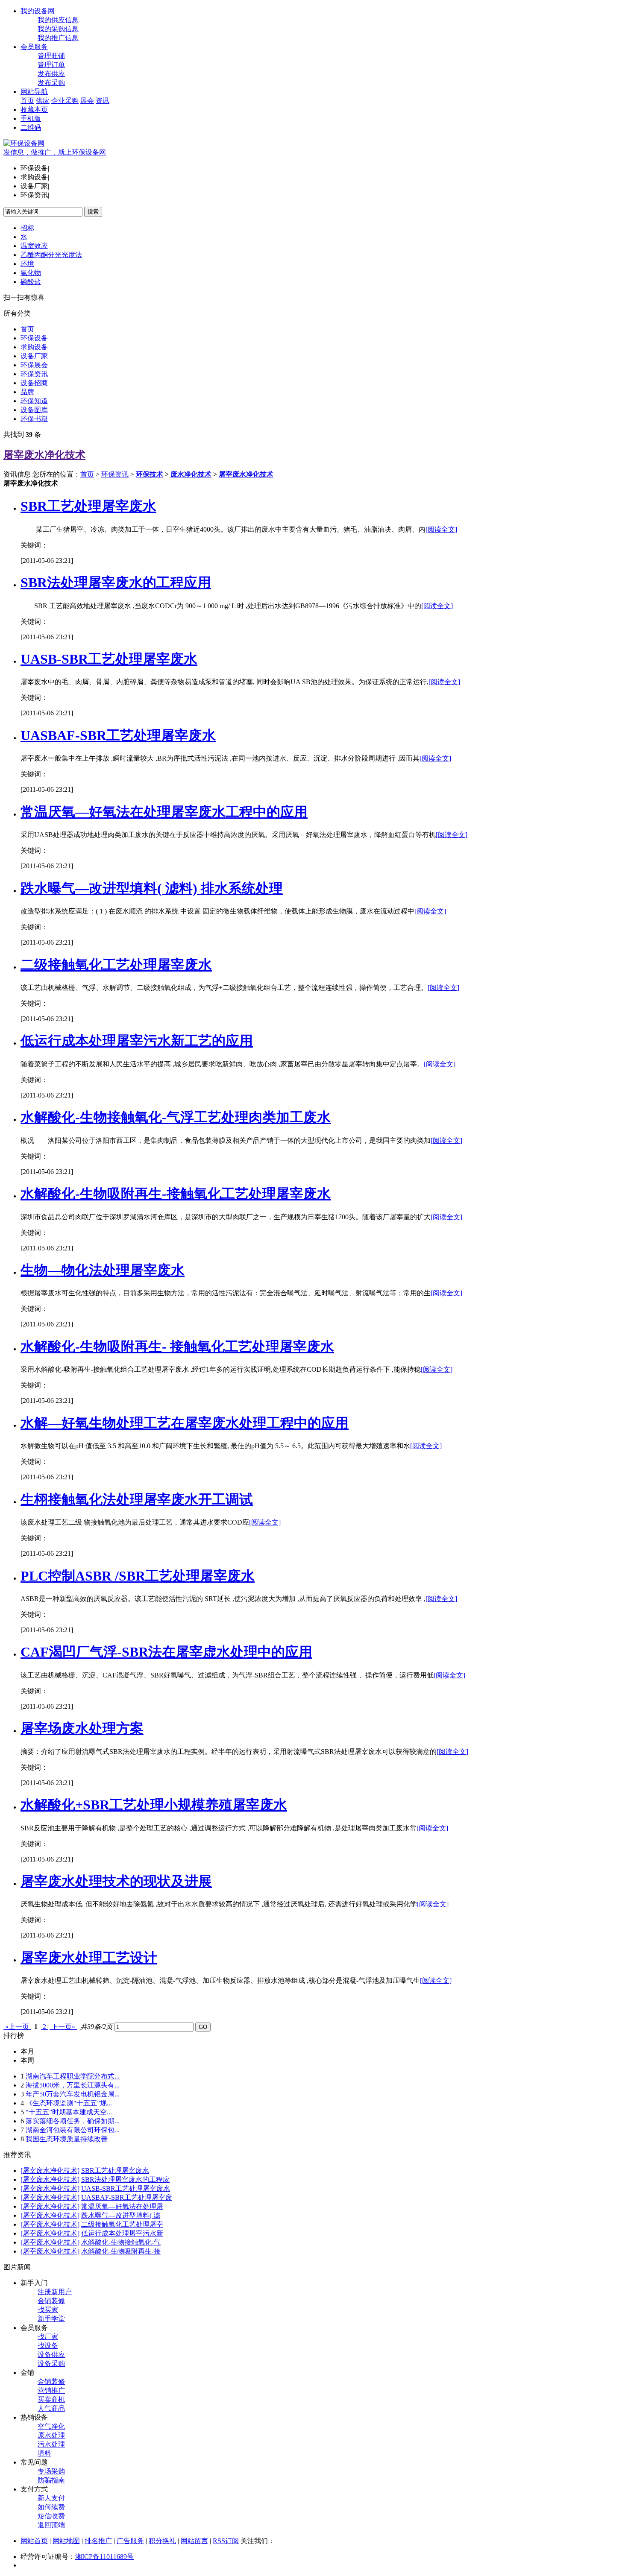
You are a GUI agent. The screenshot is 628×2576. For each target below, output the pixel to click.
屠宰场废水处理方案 (82, 1728)
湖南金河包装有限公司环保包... (73, 2130)
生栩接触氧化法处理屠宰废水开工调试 (137, 1499)
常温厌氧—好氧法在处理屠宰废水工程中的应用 (164, 812)
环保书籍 (34, 419)
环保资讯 (34, 374)
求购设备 (34, 347)
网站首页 (34, 2541)
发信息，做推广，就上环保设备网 (55, 152)
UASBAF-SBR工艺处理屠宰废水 (118, 735)
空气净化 (51, 2426)
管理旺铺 (51, 56)
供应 (43, 101)
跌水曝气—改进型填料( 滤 (121, 2215)
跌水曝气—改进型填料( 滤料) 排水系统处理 (152, 888)
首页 (27, 101)
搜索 (93, 212)
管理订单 (51, 65)
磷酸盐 (31, 282)
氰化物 (31, 273)
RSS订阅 (226, 2541)
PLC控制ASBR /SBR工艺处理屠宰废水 (138, 1576)
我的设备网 (38, 11)
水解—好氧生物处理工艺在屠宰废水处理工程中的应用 (185, 1423)
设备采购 (51, 2364)
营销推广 (51, 2390)
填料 (44, 2453)
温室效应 (34, 246)
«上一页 (17, 2027)
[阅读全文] (441, 529)
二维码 (31, 127)
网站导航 (34, 92)
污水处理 (51, 2444)
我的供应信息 (58, 20)
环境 (27, 264)
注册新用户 (55, 2292)
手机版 (31, 119)
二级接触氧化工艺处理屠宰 (122, 2224)
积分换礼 (162, 2541)
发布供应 (51, 74)
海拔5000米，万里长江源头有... (73, 2085)
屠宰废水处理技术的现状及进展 (116, 1881)
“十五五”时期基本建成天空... (69, 2112)
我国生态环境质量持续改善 (67, 2139)
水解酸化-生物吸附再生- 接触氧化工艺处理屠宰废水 (177, 1347)
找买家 (48, 2310)
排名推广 (98, 2541)
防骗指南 (51, 2480)
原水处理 (51, 2435)
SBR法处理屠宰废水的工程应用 (116, 583)
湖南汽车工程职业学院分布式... (73, 2076)
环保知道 (34, 401)
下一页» (63, 2027)
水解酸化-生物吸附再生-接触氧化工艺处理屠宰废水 (176, 1194)
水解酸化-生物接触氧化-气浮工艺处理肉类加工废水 (176, 1117)
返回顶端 (51, 2525)
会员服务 (34, 47)
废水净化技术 (191, 474)
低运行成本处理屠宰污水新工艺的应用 (137, 1041)
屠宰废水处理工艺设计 (89, 1958)
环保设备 (34, 338)
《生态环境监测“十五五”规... (69, 2103)
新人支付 (51, 2498)
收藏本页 (34, 110)
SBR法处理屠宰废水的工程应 (125, 2179)
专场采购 (51, 2471)
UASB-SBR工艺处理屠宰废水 (109, 659)
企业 (58, 101)
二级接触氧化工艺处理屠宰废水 (116, 965)
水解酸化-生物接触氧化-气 (121, 2242)
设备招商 (34, 383)
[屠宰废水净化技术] (50, 2171)
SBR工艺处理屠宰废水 (88, 506)
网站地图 (66, 2541)
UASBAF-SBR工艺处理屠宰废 (127, 2197)
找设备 (48, 2346)
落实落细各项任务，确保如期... (73, 2121)
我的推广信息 (58, 38)
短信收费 (51, 2516)
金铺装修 (51, 2301)
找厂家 (48, 2337)
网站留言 (194, 2541)
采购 (72, 101)
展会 (87, 101)
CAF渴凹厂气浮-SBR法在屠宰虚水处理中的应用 (166, 1652)
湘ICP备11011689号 (104, 2557)
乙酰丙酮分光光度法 (51, 255)
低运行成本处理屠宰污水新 (122, 2233)
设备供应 (51, 2355)
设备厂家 (34, 356)
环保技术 (150, 474)
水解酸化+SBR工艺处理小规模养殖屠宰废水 (154, 1805)
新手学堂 (51, 2319)
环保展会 (34, 365)
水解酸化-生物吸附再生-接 (121, 2251)
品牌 (27, 392)
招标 (27, 228)
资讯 (103, 101)
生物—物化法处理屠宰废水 (103, 1270)
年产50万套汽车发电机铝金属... (73, 2094)
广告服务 (130, 2541)
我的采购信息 (58, 29)
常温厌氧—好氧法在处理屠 (122, 2206)
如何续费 (51, 2507)
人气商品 (51, 2408)
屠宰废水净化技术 (44, 455)
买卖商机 (51, 2399)
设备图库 (34, 410)
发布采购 (51, 83)
